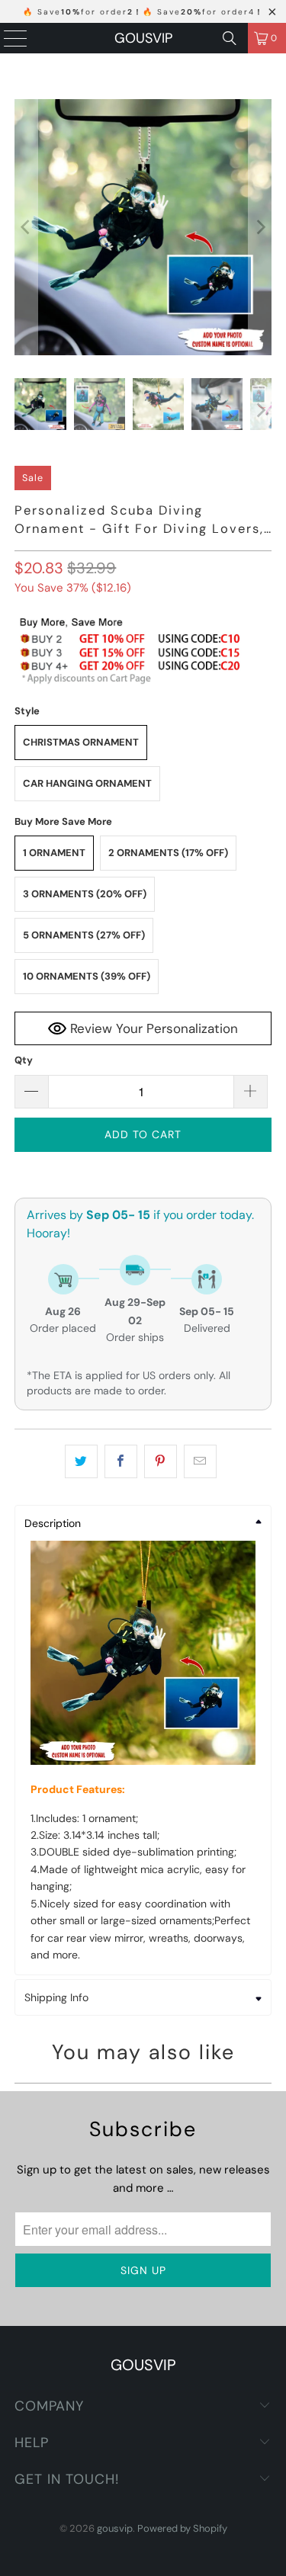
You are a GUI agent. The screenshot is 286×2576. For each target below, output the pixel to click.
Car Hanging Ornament (87, 783)
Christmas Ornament (81, 742)
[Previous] (26, 227)
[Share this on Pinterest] (161, 1461)
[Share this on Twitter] (81, 1461)
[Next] (260, 227)
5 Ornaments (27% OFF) (84, 935)
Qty (24, 1060)
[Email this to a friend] (200, 1461)
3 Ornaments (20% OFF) (85, 894)
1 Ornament (54, 853)
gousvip (143, 38)
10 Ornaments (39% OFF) (87, 976)
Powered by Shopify (182, 2528)
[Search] (230, 38)
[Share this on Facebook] (121, 1461)
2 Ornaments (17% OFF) (168, 853)
